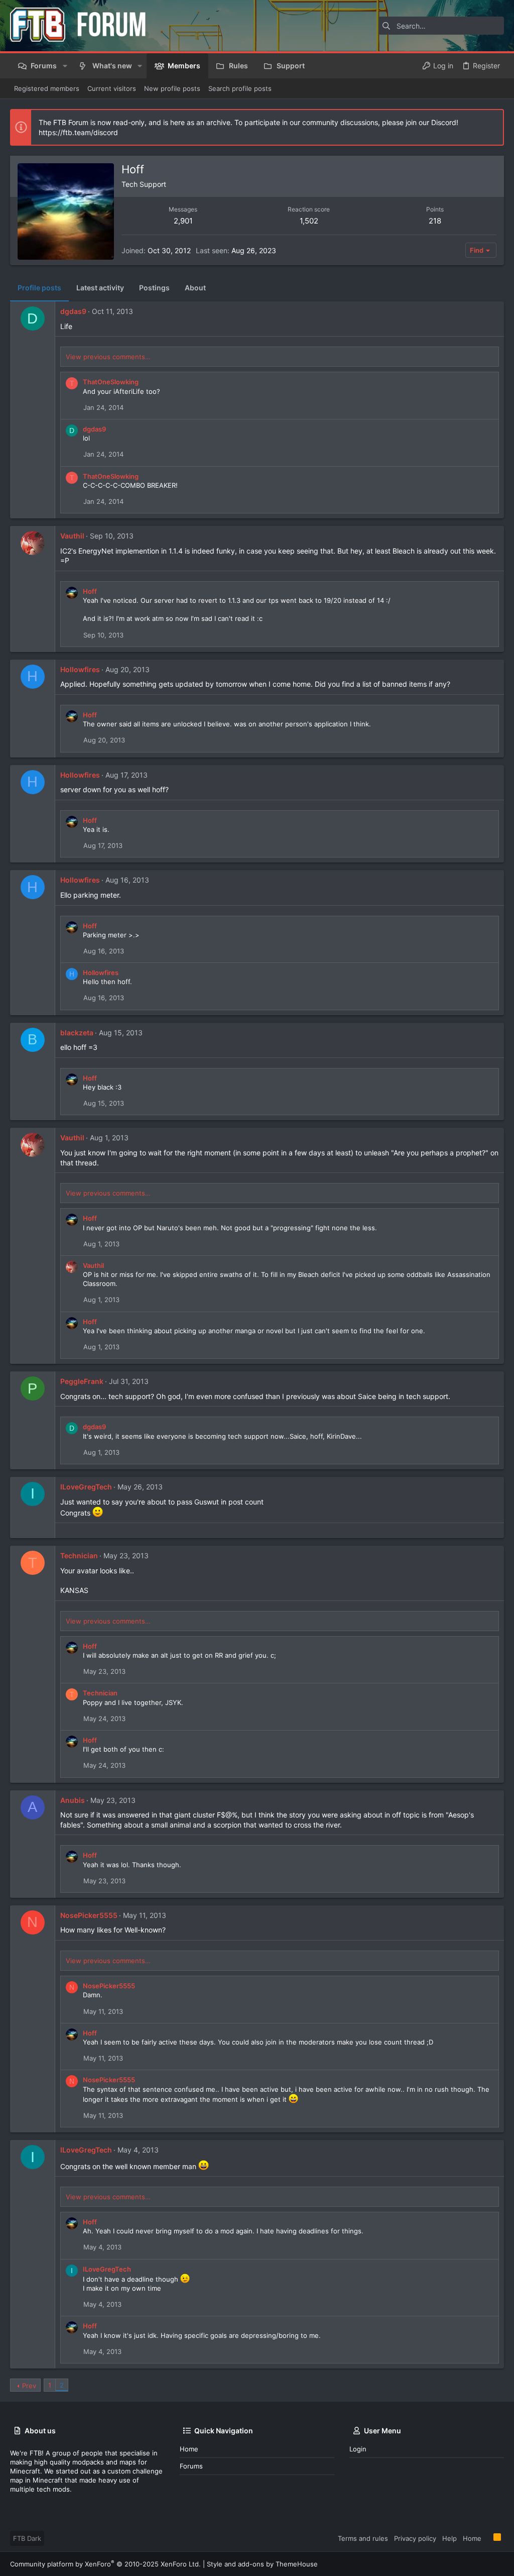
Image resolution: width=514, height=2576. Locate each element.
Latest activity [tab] (100, 288)
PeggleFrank (82, 1381)
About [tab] (195, 288)
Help (449, 2538)
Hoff (90, 591)
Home (189, 2449)
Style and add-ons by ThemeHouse (262, 2564)
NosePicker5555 (89, 1915)
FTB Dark (27, 2538)
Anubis (73, 1800)
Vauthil (72, 536)
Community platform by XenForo (105, 2564)
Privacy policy (415, 2538)
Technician (79, 1555)
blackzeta (77, 1033)
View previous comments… (108, 357)
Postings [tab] (154, 288)
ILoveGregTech (86, 1487)
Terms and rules (363, 2538)
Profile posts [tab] (39, 288)
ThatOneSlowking (111, 382)
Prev (29, 2386)
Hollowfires (80, 669)
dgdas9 (73, 311)
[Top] (487, 2538)
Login (358, 2449)
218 (435, 221)
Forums (191, 2466)
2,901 (183, 221)
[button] (65, 66)
